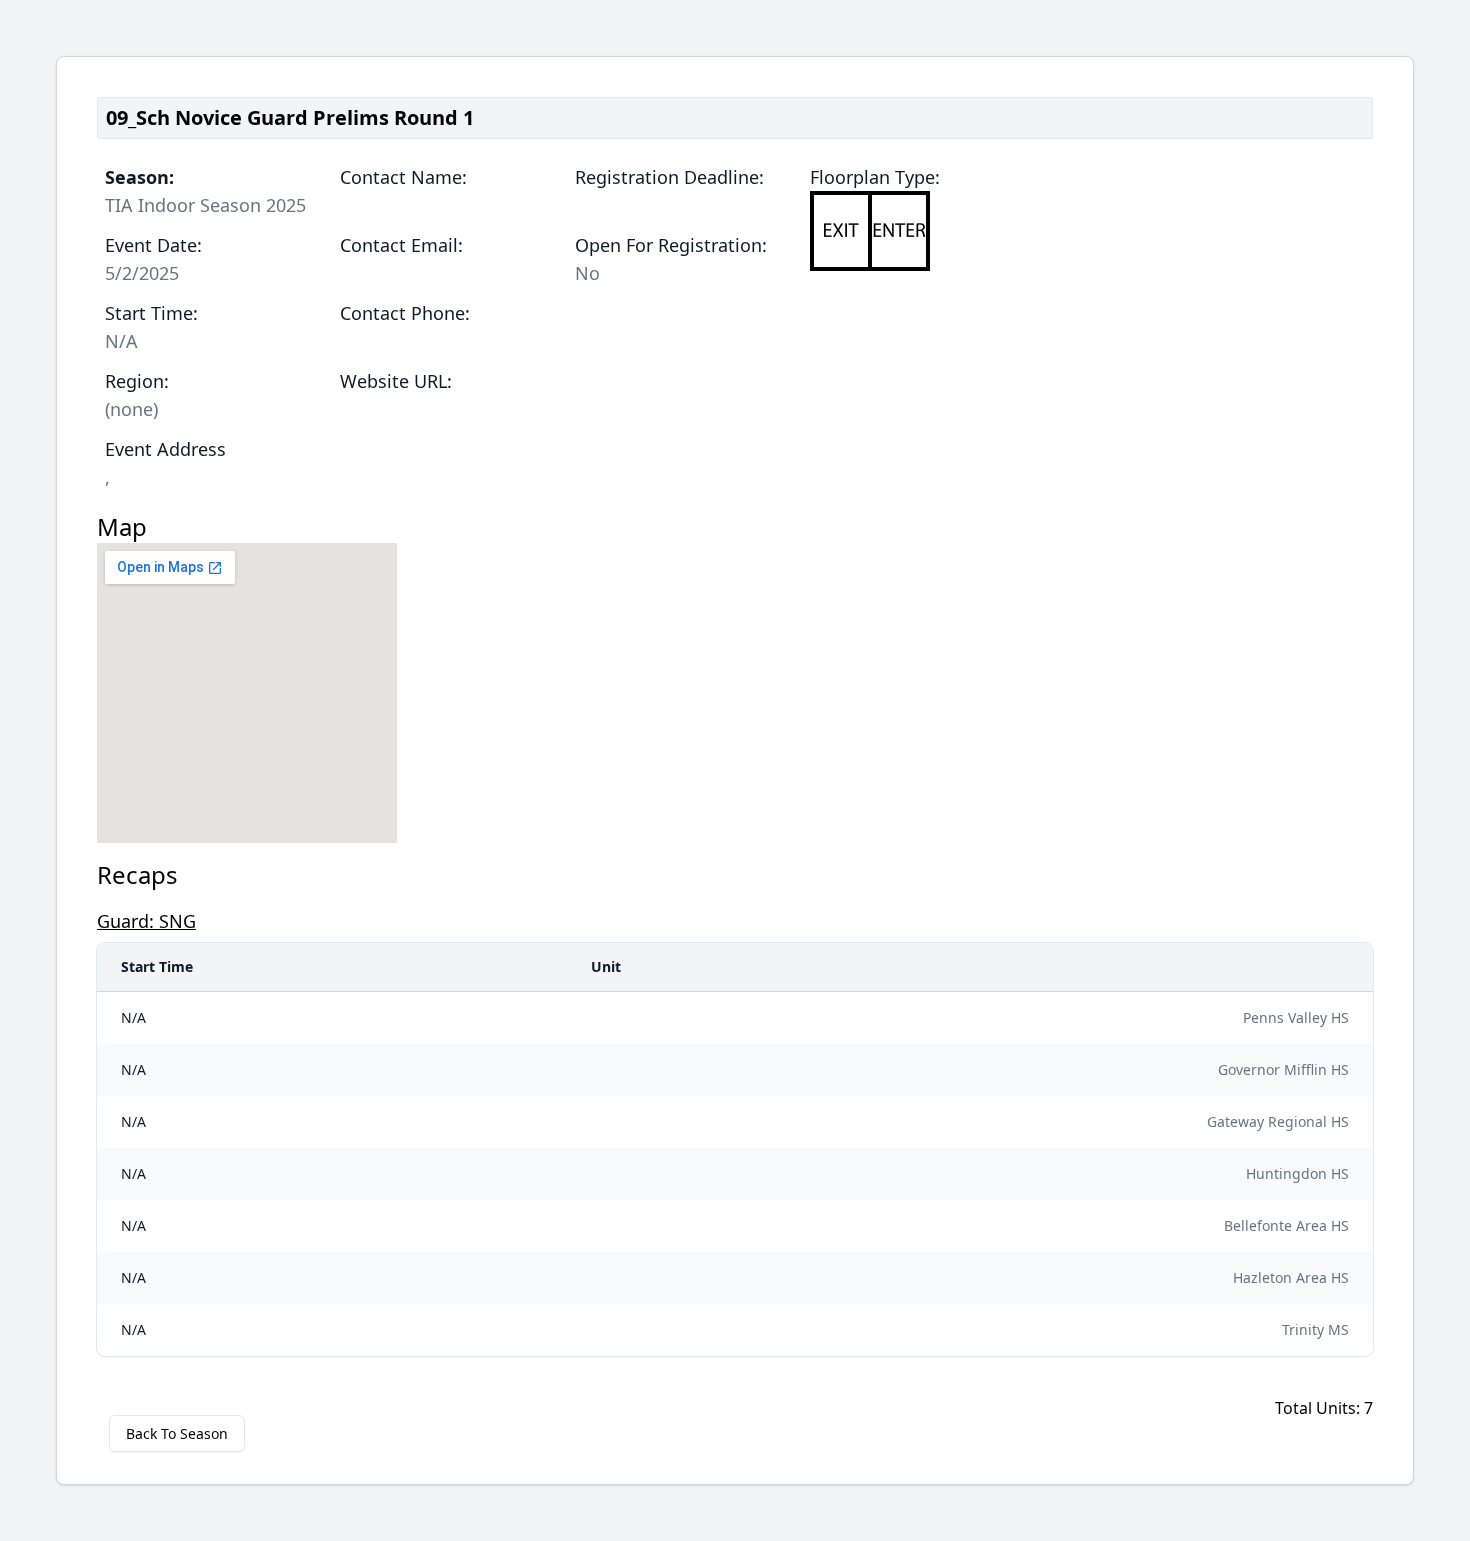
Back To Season (177, 1433)
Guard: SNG (146, 921)
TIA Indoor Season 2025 (205, 205)
